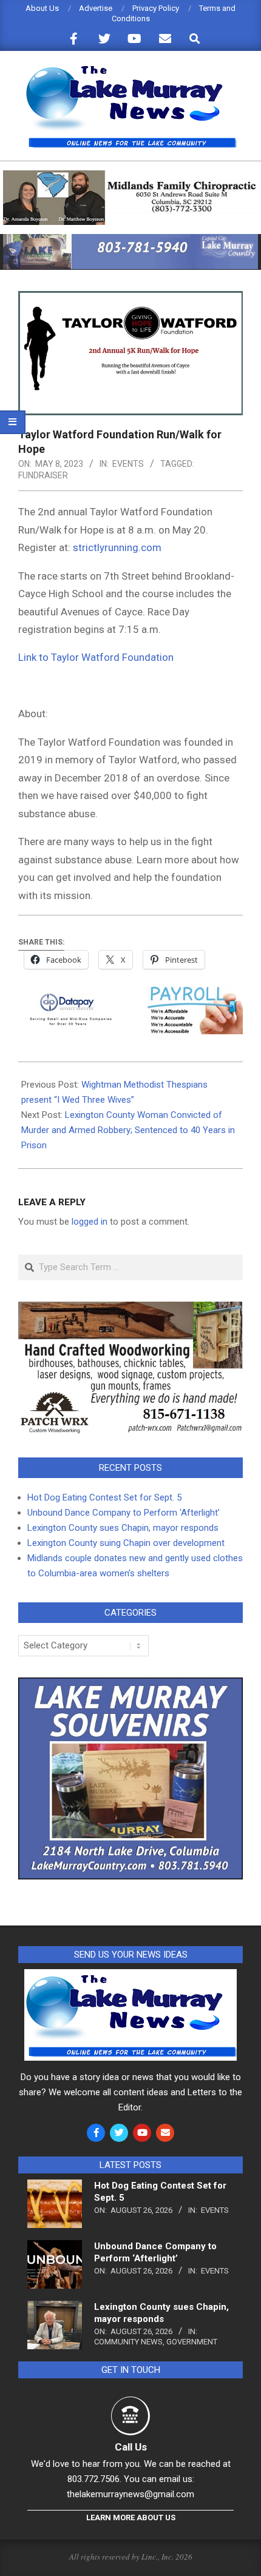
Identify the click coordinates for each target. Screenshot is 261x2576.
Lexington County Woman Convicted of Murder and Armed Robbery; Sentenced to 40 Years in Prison (128, 1130)
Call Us (131, 2447)
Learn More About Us (131, 2517)
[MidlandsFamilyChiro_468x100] (130, 176)
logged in (90, 1222)
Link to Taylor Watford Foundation (96, 657)
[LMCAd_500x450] (130, 1685)
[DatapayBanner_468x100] (130, 995)
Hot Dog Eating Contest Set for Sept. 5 (104, 1497)
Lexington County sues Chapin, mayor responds (123, 1528)
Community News (128, 2342)
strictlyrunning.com (117, 547)
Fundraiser (43, 475)
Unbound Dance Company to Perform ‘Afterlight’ (124, 1513)
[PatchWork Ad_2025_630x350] (130, 1309)
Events (128, 464)
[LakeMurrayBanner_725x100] (130, 239)
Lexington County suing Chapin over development (126, 1543)
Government (192, 2342)
